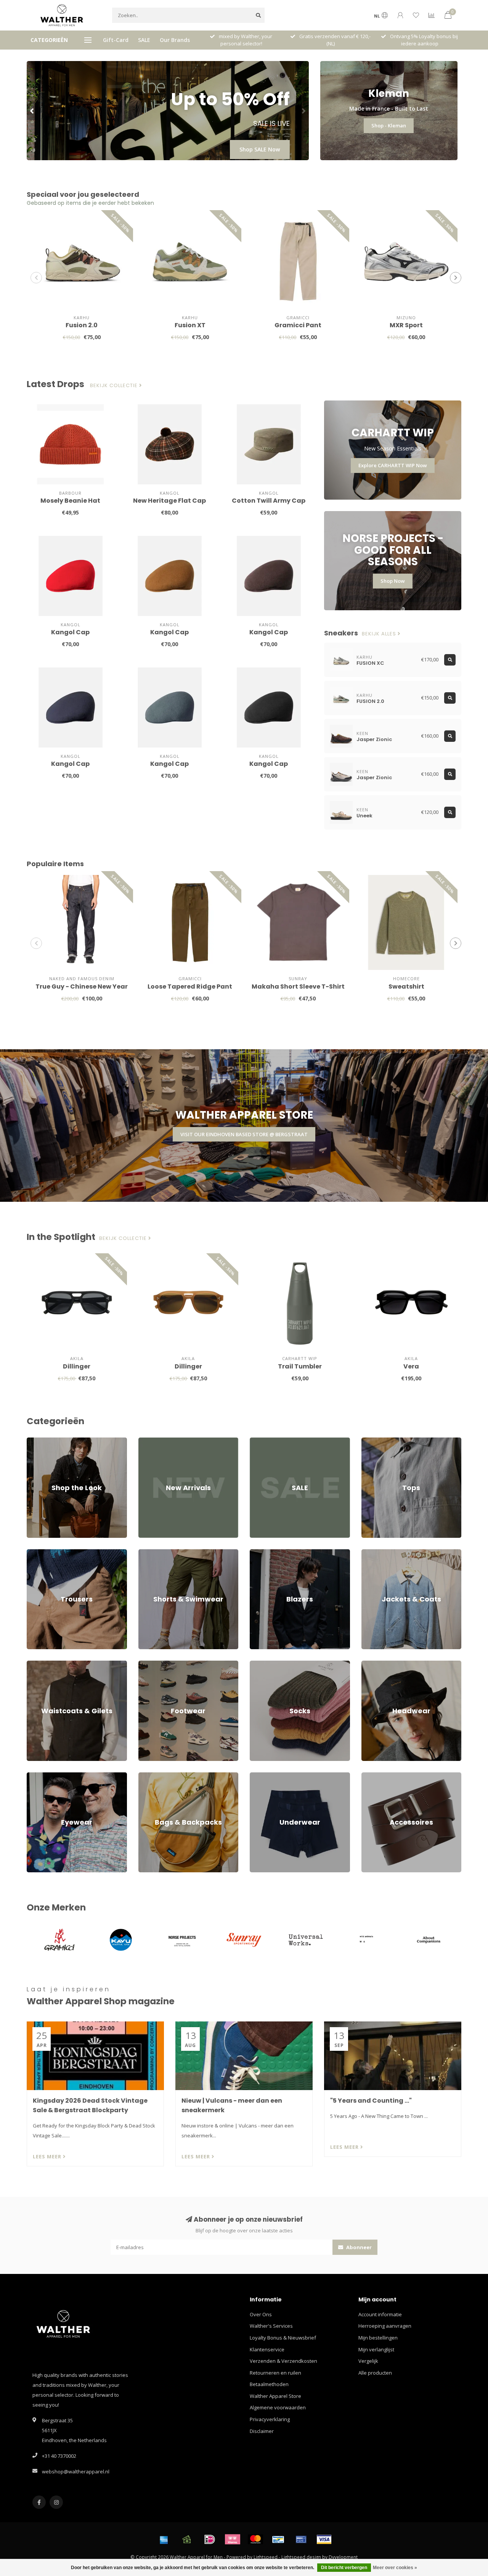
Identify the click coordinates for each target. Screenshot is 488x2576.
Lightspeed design (301, 2557)
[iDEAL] (210, 2539)
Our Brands (175, 40)
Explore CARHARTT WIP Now (393, 465)
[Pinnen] (301, 2539)
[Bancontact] (278, 2539)
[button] (32, 111)
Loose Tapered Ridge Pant (190, 987)
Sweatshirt (406, 987)
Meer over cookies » (395, 2568)
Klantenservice (267, 2349)
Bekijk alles (380, 634)
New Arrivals (153, 1441)
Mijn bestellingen (378, 2338)
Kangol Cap (70, 632)
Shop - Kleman (389, 125)
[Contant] (187, 2539)
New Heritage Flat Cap (169, 501)
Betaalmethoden (269, 2384)
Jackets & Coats (379, 1553)
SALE (144, 40)
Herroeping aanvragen (385, 2326)
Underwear (263, 1776)
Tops (367, 1441)
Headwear (374, 1664)
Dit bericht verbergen (344, 2568)
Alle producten (375, 2373)
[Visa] (324, 2539)
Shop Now (393, 581)
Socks (257, 1664)
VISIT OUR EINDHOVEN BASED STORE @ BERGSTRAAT (244, 1134)
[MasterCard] (255, 2539)
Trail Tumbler (300, 1366)
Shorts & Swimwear (161, 1553)
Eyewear (37, 1776)
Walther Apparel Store (275, 2396)
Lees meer (48, 2156)
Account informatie (380, 2314)
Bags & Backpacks (159, 1776)
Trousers (37, 1553)
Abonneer (358, 2247)
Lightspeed (266, 2557)
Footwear (149, 1664)
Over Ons (261, 2314)
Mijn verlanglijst (376, 2349)
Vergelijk (368, 2361)
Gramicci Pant (298, 325)
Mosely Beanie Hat (70, 501)
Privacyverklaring (270, 2419)
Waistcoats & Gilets (49, 1664)
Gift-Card (116, 40)
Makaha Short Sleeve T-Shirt (298, 987)
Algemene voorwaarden (278, 2407)
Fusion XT (190, 325)
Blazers (258, 1553)
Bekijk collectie (115, 386)
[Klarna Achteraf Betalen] (233, 2539)
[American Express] (164, 2539)
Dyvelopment (343, 2557)
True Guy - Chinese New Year (82, 987)
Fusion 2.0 (82, 325)
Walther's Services (271, 2326)
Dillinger (77, 1366)
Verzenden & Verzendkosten (283, 2361)
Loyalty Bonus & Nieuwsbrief (283, 2338)
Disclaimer (262, 2431)
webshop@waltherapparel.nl (76, 2471)
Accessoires (375, 1776)
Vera (411, 1366)
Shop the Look (43, 1441)
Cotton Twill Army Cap (269, 501)
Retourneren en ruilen (275, 2373)
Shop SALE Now (260, 149)
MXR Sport (406, 325)
